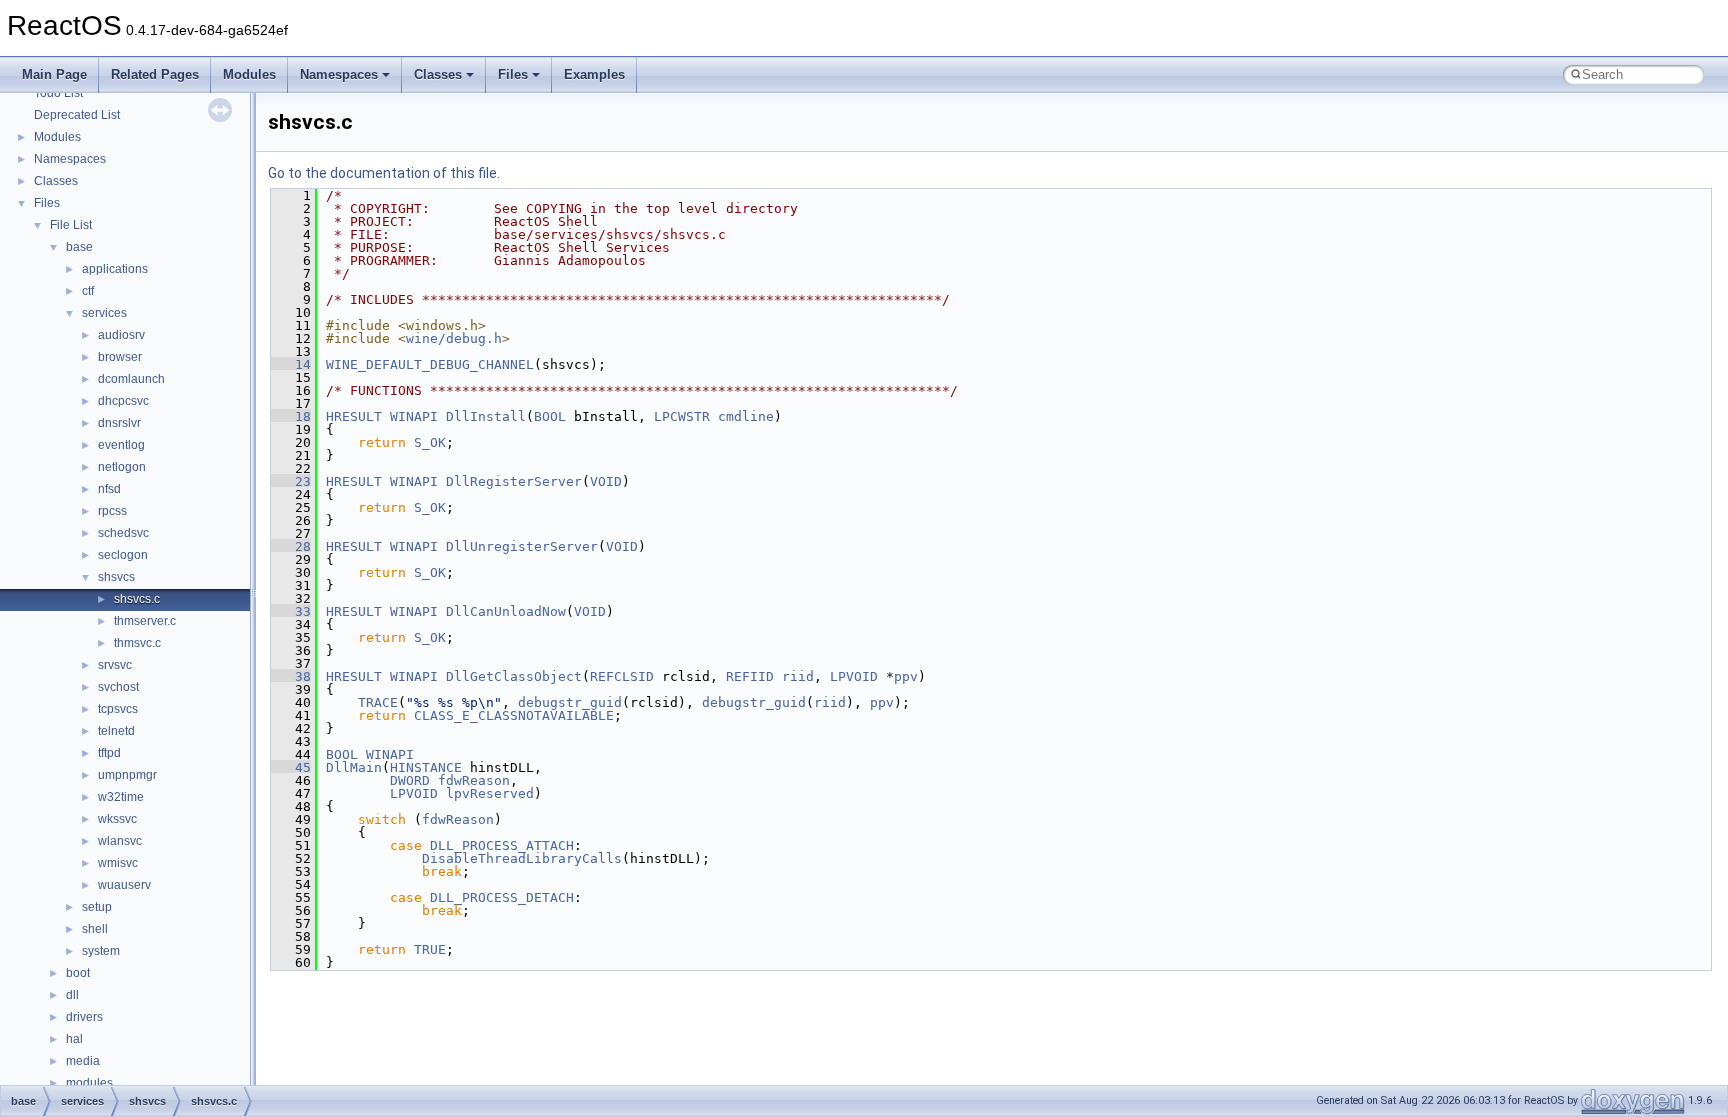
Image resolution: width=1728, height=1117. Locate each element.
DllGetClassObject (514, 676)
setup (97, 907)
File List (71, 225)
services (104, 313)
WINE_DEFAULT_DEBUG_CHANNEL (430, 364)
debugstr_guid (570, 702)
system (101, 951)
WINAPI (414, 416)
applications (115, 269)
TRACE (378, 702)
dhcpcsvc (123, 401)
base (79, 247)
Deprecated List (77, 115)
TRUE (430, 949)
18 (291, 416)
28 (291, 546)
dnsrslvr (119, 423)
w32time (121, 797)
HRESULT (354, 416)
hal (74, 1039)
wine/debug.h (454, 338)
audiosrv (121, 335)
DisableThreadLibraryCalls (522, 858)
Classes (438, 74)
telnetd (116, 731)
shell (95, 929)
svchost (118, 687)
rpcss (112, 511)
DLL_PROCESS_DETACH (502, 897)
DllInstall (486, 416)
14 (291, 364)
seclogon (123, 555)
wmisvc (118, 863)
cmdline (746, 416)
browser (120, 357)
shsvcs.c (137, 599)
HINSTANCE (426, 767)
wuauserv (124, 885)
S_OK (430, 442)
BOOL (550, 416)
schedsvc (123, 533)
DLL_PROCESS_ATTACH (502, 845)
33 (291, 611)
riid (798, 676)
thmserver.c (145, 621)
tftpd (109, 753)
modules (89, 1083)
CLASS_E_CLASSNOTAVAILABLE (514, 715)
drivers (84, 1017)
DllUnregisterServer (522, 546)
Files (513, 74)
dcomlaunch (131, 379)
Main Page (54, 74)
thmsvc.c (137, 643)
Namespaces (339, 74)
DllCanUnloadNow (506, 611)
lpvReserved (490, 793)
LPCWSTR (682, 416)
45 (291, 767)
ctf (88, 291)
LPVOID (854, 676)
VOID (606, 481)
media (83, 1061)
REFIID (750, 676)
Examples (594, 74)
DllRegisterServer (514, 481)
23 (291, 481)
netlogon (122, 467)
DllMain (354, 767)
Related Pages (155, 74)
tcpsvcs (118, 709)
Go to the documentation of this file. (384, 173)
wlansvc (120, 841)
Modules (249, 74)
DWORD (410, 780)
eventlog (121, 445)
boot (78, 973)
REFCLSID (622, 676)
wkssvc (117, 819)
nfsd (109, 489)
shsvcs (116, 577)
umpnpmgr (127, 775)
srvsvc (115, 665)
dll (72, 995)
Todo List (58, 93)
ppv (906, 676)
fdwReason (474, 780)
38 (291, 676)
